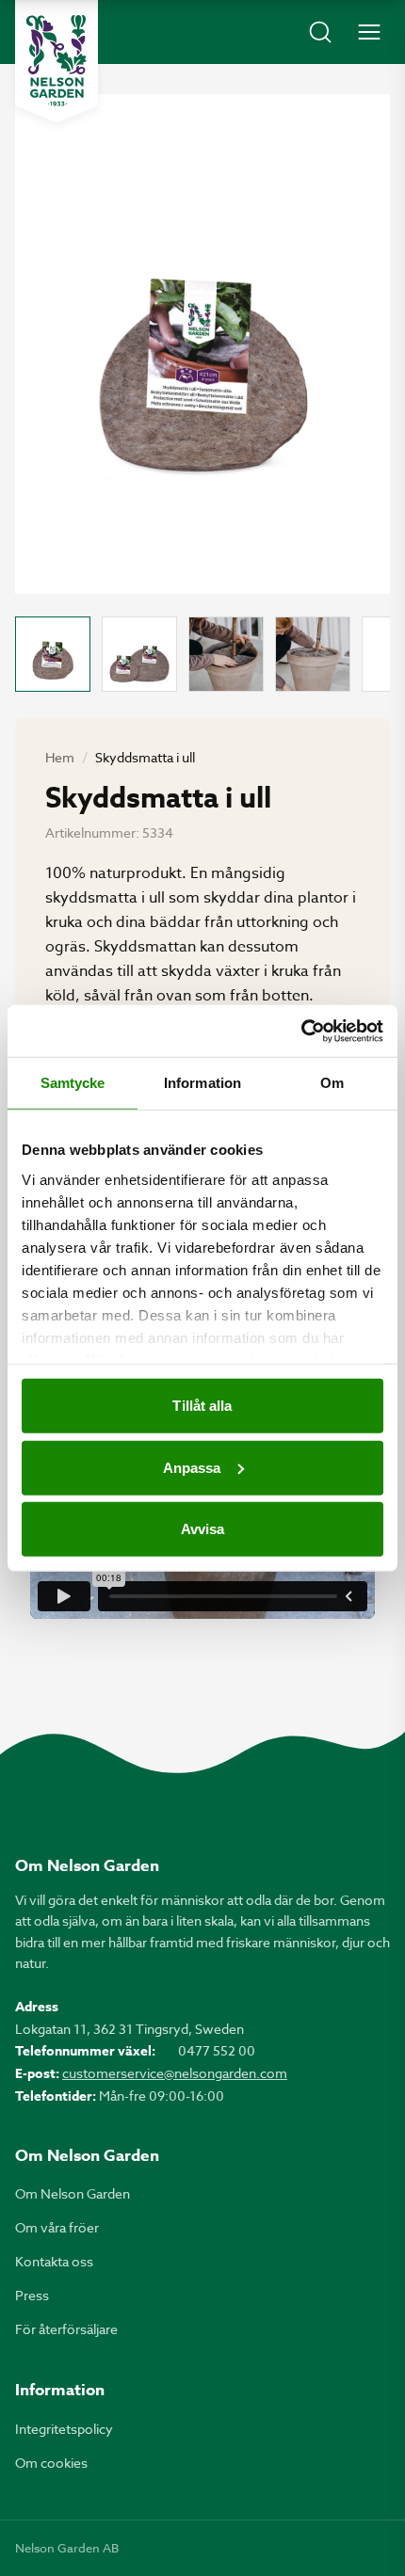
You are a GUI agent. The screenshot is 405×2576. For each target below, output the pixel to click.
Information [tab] (202, 1083)
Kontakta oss (54, 2261)
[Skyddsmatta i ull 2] (139, 654)
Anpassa (192, 1467)
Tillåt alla (202, 1406)
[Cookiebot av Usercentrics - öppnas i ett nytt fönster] (301, 1031)
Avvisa (203, 1529)
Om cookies (51, 2463)
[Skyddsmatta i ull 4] (313, 654)
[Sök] (320, 32)
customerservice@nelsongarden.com (175, 2073)
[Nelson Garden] (57, 61)
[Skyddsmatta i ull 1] (53, 654)
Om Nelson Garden (73, 2193)
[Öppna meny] (369, 32)
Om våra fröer (57, 2227)
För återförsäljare (66, 2329)
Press (32, 2295)
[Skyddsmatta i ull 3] (226, 654)
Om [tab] (332, 1083)
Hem (60, 757)
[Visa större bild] (202, 344)
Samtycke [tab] (73, 1083)
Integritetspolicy (64, 2429)
